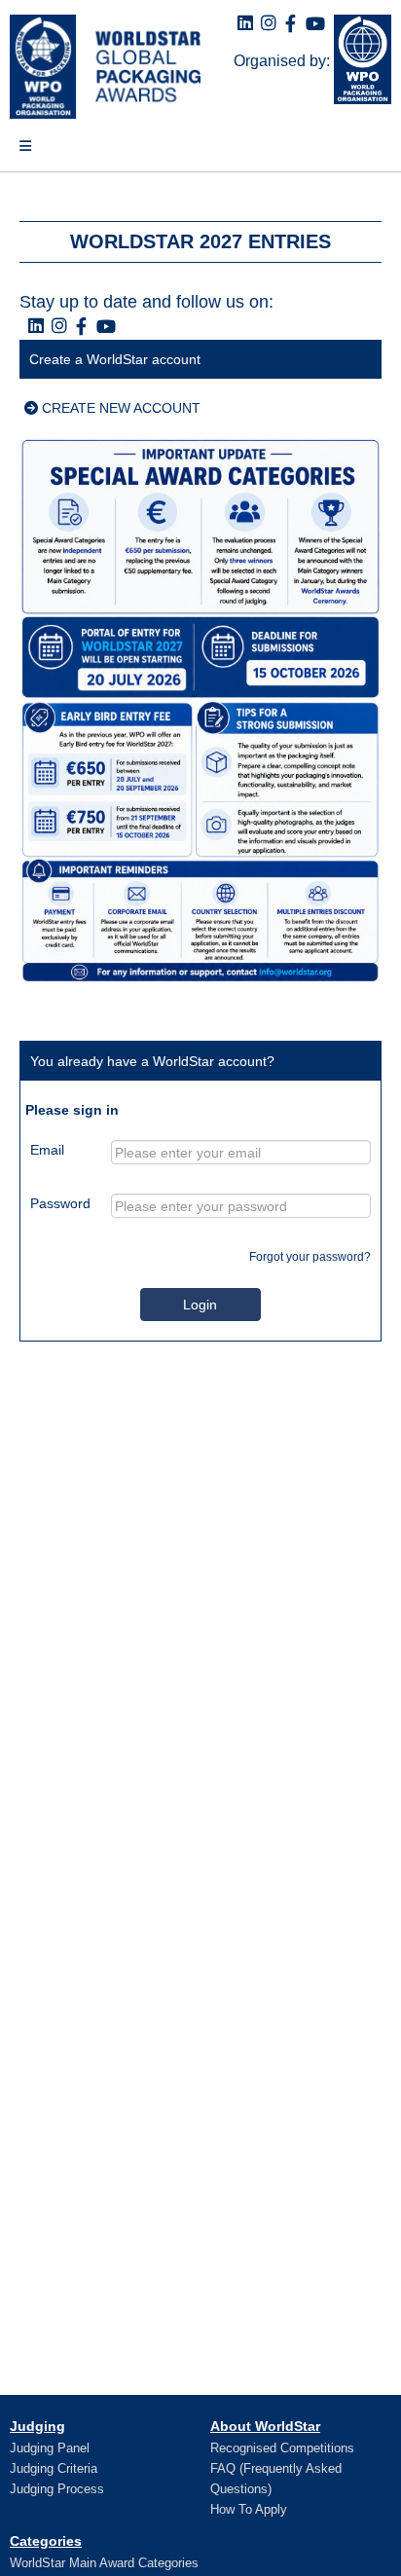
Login (200, 1305)
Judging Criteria (54, 2468)
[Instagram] (269, 24)
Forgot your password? (310, 1257)
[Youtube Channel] (315, 25)
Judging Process (57, 2489)
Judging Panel (50, 2448)
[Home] (100, 67)
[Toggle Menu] (16, 154)
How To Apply (249, 2509)
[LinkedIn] (245, 24)
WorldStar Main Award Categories (104, 2563)
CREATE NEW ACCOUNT (119, 408)
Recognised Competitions (282, 2448)
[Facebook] (291, 25)
